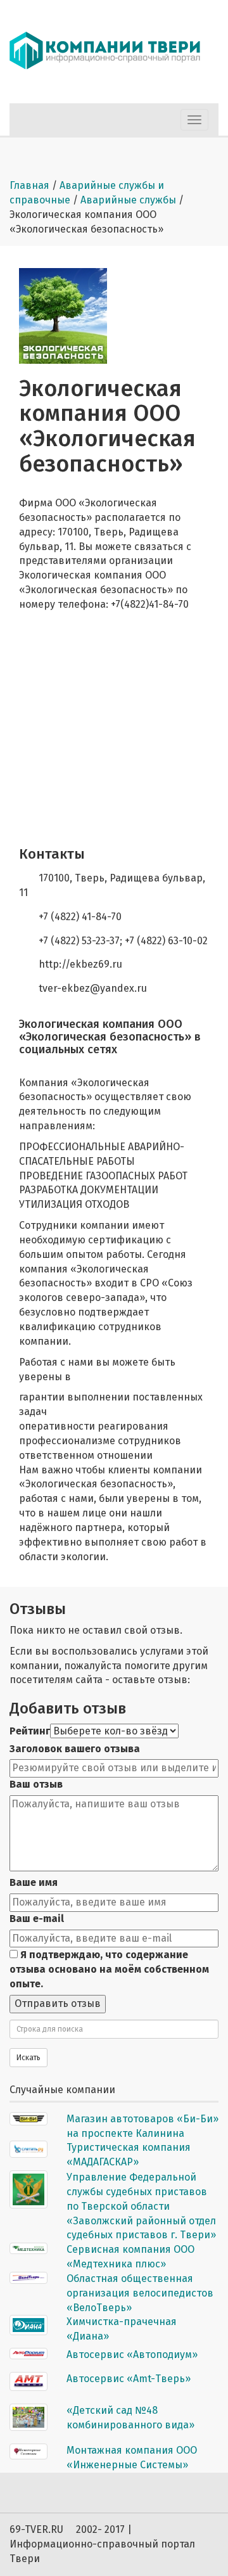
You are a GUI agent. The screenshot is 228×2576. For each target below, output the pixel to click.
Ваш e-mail (37, 1919)
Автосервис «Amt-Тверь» (129, 2379)
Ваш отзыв (36, 1784)
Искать (28, 2058)
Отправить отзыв (58, 2003)
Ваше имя (34, 1882)
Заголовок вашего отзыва (75, 1749)
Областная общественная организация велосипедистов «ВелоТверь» (140, 2293)
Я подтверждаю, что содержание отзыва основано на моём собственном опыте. (109, 1969)
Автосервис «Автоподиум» (132, 2355)
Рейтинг (30, 1731)
